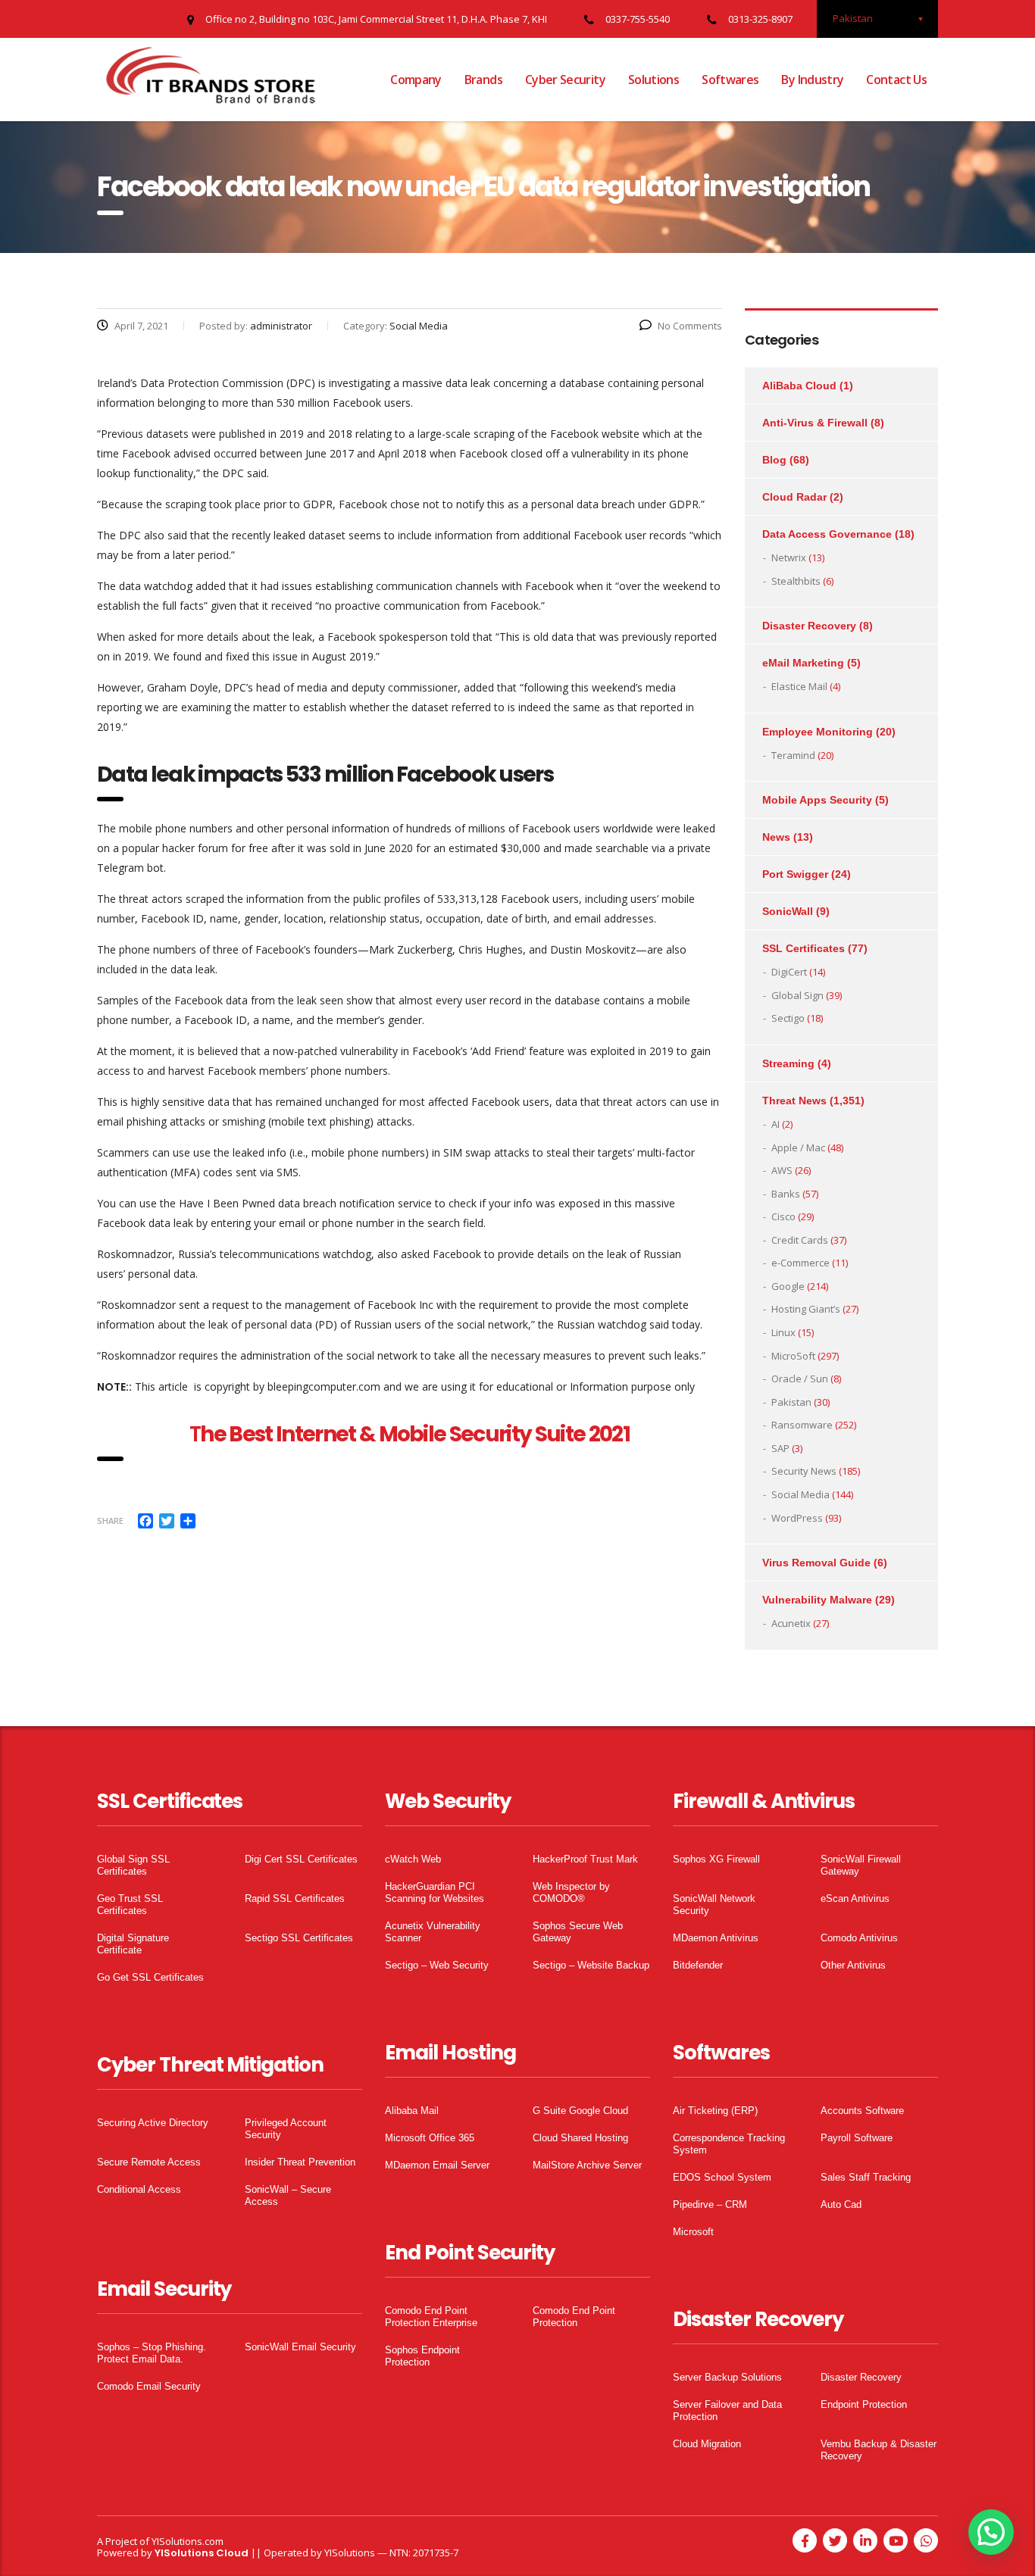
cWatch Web (413, 1859)
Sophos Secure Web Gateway (578, 1932)
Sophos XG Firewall (716, 1859)
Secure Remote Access (149, 2162)
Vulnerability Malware (817, 1600)
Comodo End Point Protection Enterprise (431, 2317)
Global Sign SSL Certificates (133, 1865)
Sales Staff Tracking (866, 2177)
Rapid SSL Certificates (295, 1898)
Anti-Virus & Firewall (815, 423)
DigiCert (789, 972)
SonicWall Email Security (300, 2347)
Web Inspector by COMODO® (571, 1892)
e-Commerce (800, 1263)
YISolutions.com (188, 2541)
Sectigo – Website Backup (591, 1965)
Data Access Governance (827, 534)
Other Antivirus (853, 1965)
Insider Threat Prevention (300, 2162)
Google (788, 1286)
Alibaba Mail (412, 2111)
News (776, 837)
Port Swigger (795, 874)
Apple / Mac (798, 1147)
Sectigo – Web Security (437, 1965)
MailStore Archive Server (587, 2165)
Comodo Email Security (149, 2386)
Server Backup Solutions (727, 2377)
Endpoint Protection (864, 2404)
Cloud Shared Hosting (580, 2138)
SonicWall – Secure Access (288, 2195)
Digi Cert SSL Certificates (301, 1859)
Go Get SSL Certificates (150, 1977)
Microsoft (693, 2232)
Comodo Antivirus (859, 1938)
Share (110, 1521)
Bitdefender (698, 1965)
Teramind (793, 755)
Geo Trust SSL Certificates (130, 1905)
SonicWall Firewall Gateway (861, 1865)
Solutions (654, 80)
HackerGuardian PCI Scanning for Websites (435, 1892)
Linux (783, 1332)
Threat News (794, 1101)
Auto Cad (841, 2204)
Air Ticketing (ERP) (715, 2111)
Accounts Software (862, 2111)
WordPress (797, 1518)
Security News (804, 1471)
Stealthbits (796, 581)
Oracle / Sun (800, 1379)
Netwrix (789, 557)
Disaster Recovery (809, 626)
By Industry (812, 80)
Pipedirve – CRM (710, 2204)
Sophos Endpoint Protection (422, 2356)
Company (416, 80)
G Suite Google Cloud (580, 2111)
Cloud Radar (794, 497)
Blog (774, 460)
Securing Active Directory (153, 2123)
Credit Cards (800, 1240)
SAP (780, 1448)
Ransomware (802, 1425)
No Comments (690, 326)
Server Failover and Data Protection (727, 2411)
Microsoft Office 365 (430, 2138)
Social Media (800, 1494)
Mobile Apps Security (817, 800)
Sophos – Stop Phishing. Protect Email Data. (152, 2353)
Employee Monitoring (818, 732)
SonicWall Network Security (714, 1905)
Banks (786, 1194)
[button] (991, 2532)
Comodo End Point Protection (574, 2317)
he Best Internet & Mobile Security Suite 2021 (414, 1434)
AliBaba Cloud (799, 386)
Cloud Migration (707, 2444)
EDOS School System (722, 2177)
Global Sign (797, 995)
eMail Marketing (803, 663)
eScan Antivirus (855, 1898)
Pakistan (791, 1402)
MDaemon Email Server (437, 2165)
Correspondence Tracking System (729, 2144)
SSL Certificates (804, 948)
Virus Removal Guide (816, 1563)
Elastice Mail (799, 686)
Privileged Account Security (286, 2129)
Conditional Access (139, 2189)
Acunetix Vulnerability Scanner (433, 1932)
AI (775, 1124)
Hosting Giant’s (806, 1309)
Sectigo (788, 1018)
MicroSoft (793, 1356)
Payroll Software (857, 2138)
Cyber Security (565, 80)
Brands (483, 80)
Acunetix (791, 1623)
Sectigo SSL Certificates (299, 1938)
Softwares (730, 80)
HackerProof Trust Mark (585, 1859)
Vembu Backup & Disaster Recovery (879, 2450)
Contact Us (896, 80)
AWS (782, 1170)
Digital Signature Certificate (133, 1944)
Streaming (788, 1063)
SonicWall (788, 911)
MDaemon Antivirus (716, 1938)
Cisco (783, 1216)
